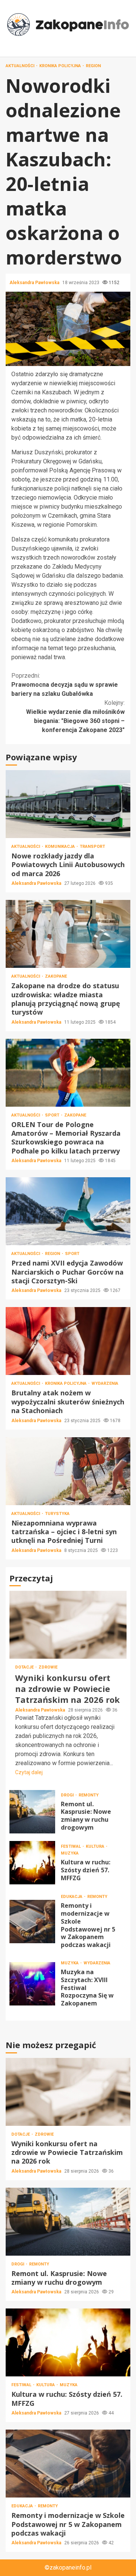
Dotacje (25, 1667)
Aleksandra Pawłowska (35, 283)
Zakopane (56, 976)
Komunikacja (60, 847)
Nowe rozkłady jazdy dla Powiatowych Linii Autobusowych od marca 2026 (68, 804)
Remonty (89, 1795)
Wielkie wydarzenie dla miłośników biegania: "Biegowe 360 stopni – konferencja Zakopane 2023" (75, 716)
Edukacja (72, 1897)
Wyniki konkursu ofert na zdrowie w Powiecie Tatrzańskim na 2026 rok (68, 1625)
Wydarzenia (105, 1383)
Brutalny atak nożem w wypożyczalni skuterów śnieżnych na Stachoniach (68, 1341)
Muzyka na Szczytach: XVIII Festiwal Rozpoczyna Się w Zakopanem (32, 1984)
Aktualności (21, 66)
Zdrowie (48, 1667)
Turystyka (57, 1514)
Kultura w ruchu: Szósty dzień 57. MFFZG (32, 1863)
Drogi (68, 1795)
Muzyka (70, 1853)
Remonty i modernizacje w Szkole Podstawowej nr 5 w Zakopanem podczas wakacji (32, 1922)
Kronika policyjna (61, 66)
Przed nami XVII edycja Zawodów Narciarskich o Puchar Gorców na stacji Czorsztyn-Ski (68, 1211)
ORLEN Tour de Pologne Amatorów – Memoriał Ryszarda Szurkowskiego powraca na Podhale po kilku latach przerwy (68, 1073)
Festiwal (71, 1846)
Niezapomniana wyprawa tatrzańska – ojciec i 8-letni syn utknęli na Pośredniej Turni (68, 1471)
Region (93, 66)
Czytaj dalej (29, 1772)
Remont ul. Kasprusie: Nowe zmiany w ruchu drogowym (32, 1812)
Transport (92, 847)
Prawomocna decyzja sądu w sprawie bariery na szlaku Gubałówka (65, 685)
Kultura (96, 1846)
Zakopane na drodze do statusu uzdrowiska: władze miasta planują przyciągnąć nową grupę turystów (68, 934)
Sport (53, 1115)
